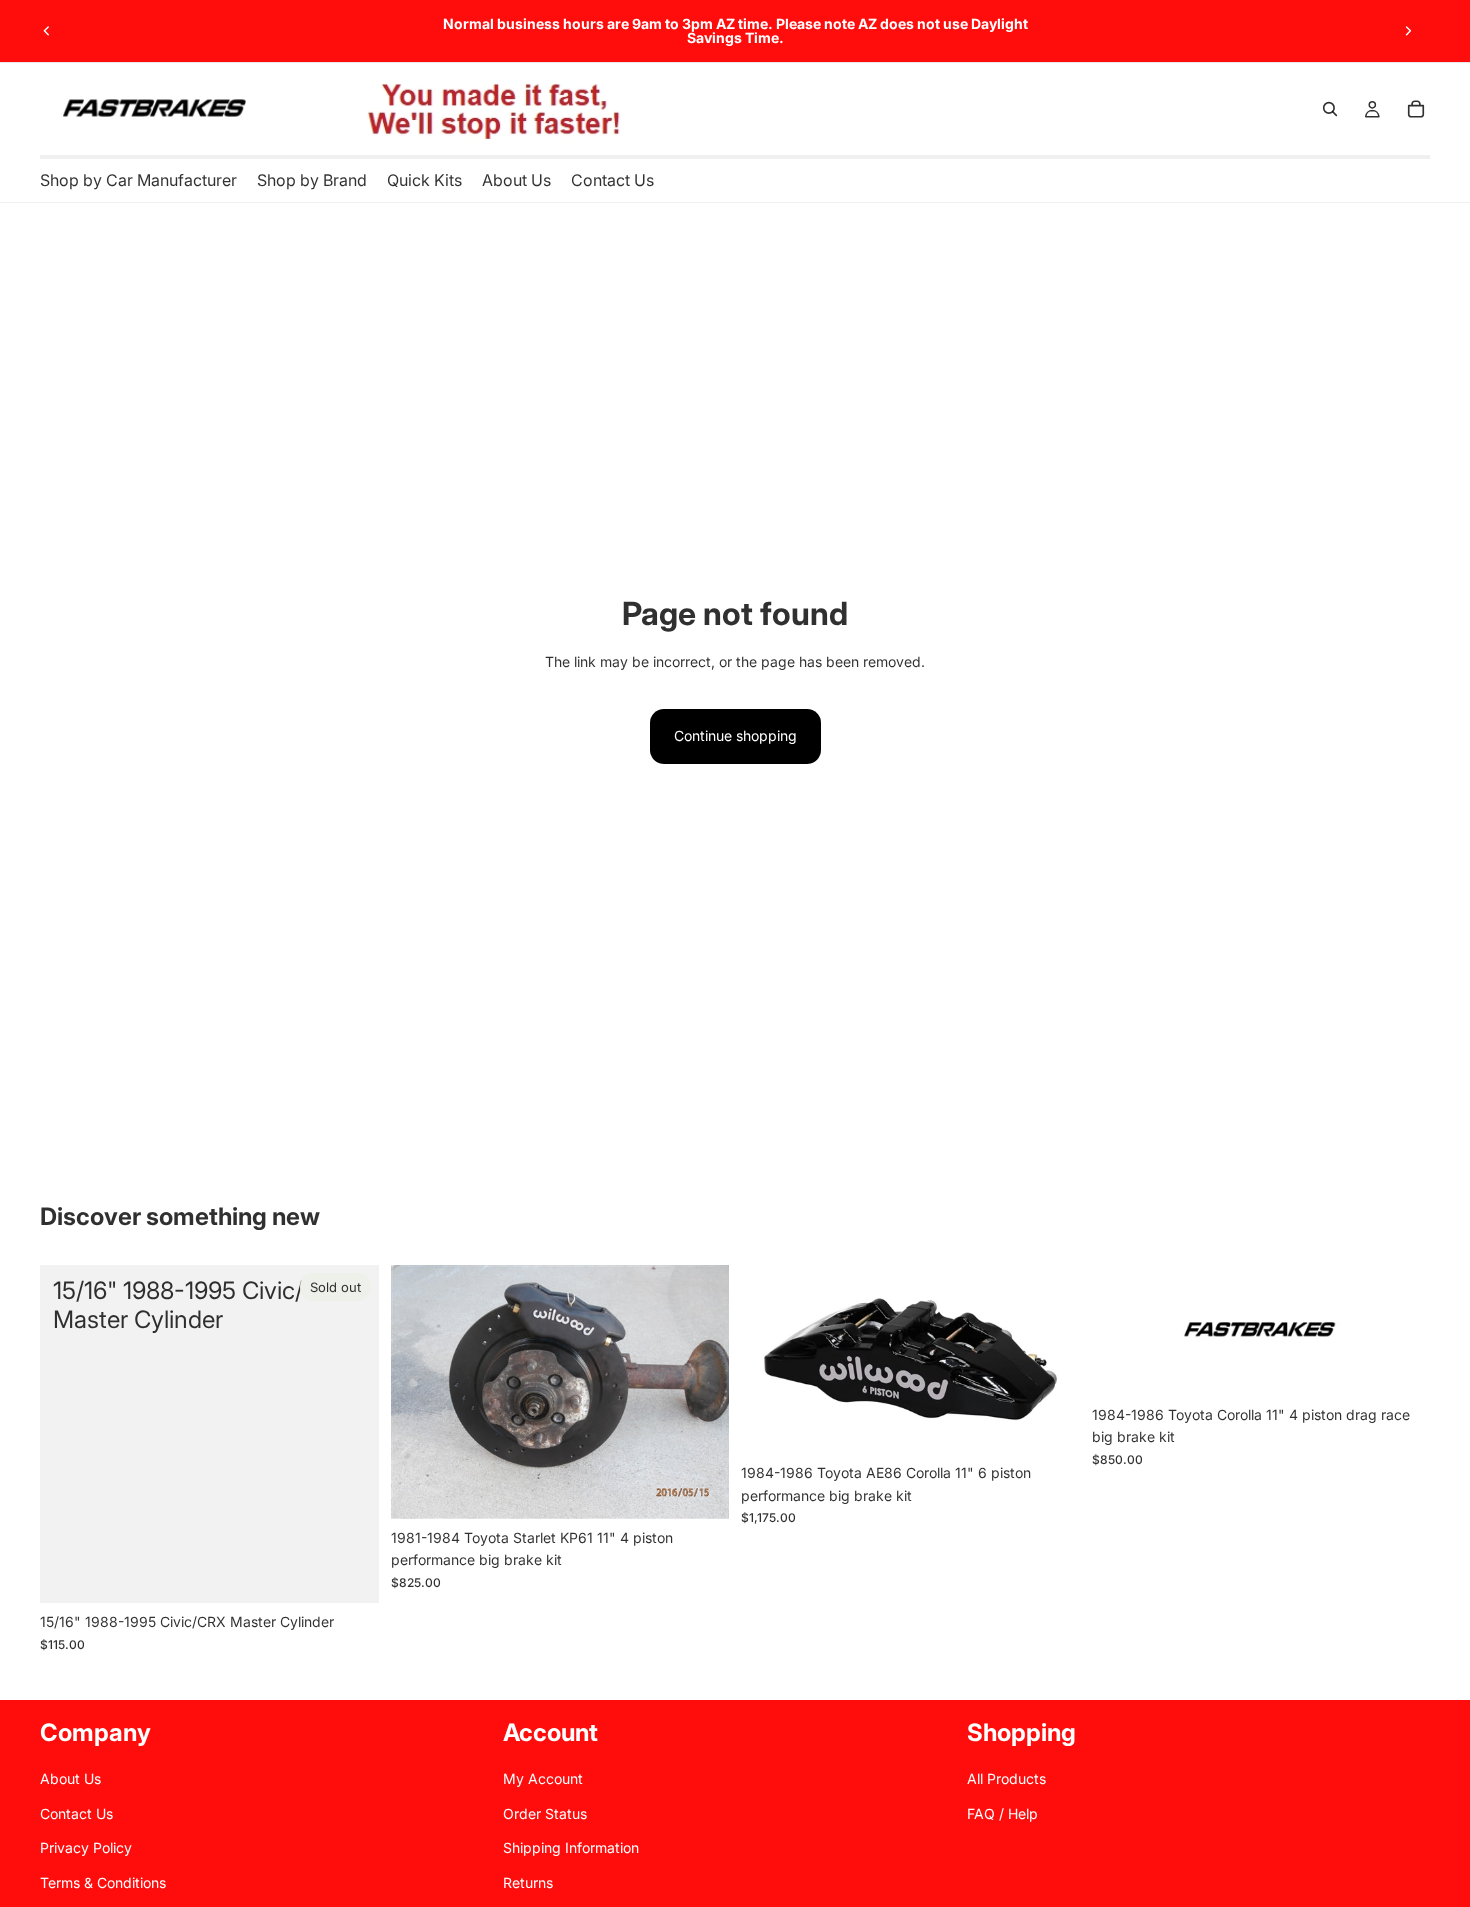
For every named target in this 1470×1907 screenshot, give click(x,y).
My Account (543, 1778)
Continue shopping (735, 735)
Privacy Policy (86, 1847)
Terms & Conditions (103, 1881)
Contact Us (76, 1813)
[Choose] (698, 1488)
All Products (1006, 1778)
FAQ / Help (1002, 1813)
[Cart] (1416, 109)
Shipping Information (571, 1847)
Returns (528, 1881)
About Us (70, 1778)
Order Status (545, 1813)
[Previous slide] (47, 31)
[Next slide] (1408, 31)
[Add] (1399, 1365)
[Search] (1330, 109)
